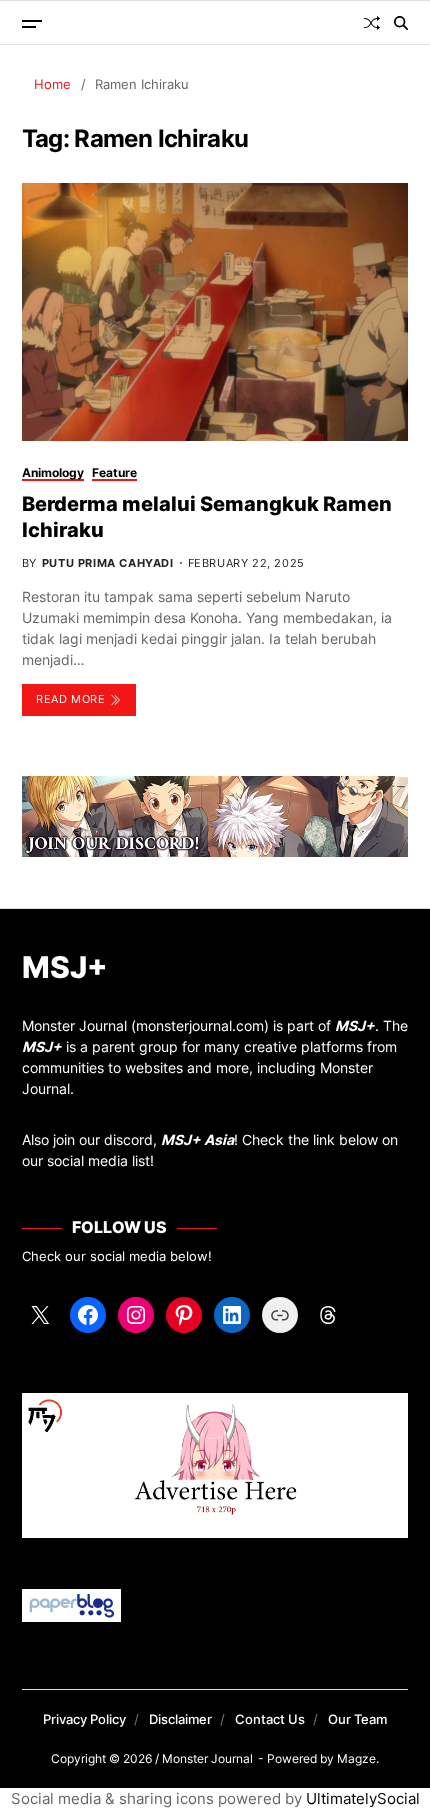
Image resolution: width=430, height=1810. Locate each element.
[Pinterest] (184, 1315)
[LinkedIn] (232, 1315)
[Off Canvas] (32, 24)
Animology (53, 472)
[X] (40, 1315)
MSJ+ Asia (197, 1139)
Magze (356, 1758)
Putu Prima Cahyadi (108, 563)
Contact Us (270, 1719)
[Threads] (328, 1315)
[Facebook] (88, 1315)
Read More (70, 699)
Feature (114, 472)
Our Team (357, 1719)
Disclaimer (180, 1719)
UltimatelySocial (363, 1798)
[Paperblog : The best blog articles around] (215, 1605)
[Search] (401, 23)
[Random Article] (372, 23)
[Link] (280, 1315)
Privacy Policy (84, 1719)
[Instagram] (136, 1315)
